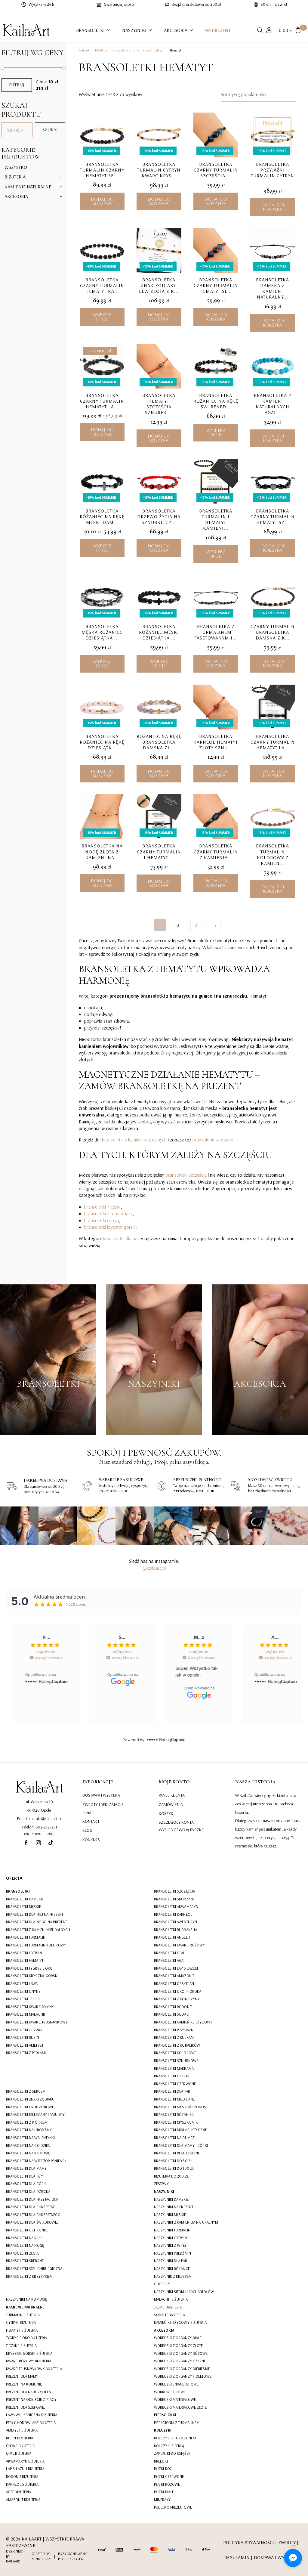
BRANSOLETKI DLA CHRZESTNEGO (33, 2215)
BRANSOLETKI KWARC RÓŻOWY (179, 1945)
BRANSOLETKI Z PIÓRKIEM (27, 2122)
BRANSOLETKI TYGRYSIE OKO (29, 1968)
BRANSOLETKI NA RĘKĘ (24, 2238)
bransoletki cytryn (102, 1220)
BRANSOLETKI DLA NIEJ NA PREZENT (35, 1914)
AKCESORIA (176, 30)
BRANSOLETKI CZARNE (172, 2076)
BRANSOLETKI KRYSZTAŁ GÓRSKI (32, 1976)
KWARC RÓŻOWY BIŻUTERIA (29, 2361)
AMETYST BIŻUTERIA (22, 2430)
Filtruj (17, 85)
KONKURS (91, 1840)
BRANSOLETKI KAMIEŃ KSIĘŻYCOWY (183, 2022)
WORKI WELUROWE (170, 2392)
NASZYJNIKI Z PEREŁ (170, 2245)
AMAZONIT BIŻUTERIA (23, 2500)
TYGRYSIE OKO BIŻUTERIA (26, 2338)
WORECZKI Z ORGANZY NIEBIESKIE (182, 2369)
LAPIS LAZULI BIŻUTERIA (25, 2469)
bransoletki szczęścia (186, 1175)
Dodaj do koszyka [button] (102, 201)
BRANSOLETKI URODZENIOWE (30, 2107)
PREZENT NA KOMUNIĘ (24, 2384)
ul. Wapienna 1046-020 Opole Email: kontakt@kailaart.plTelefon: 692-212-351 (39, 1814)
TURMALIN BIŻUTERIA (23, 2315)
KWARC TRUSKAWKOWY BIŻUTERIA (34, 2369)
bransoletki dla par (121, 1238)
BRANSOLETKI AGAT (169, 1960)
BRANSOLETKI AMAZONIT (174, 1976)
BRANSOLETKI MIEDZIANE (174, 2099)
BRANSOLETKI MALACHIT (26, 2014)
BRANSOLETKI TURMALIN (26, 1937)
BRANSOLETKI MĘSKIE (23, 1906)
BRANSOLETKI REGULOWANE (177, 2153)
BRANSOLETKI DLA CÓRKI (26, 2184)
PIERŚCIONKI (165, 2415)
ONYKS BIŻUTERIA (20, 2446)
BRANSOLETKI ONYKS (23, 1991)
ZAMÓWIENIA (171, 1804)
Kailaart (84, 50)
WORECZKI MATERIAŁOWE (175, 2399)
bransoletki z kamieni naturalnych (134, 1140)
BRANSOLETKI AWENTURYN (176, 1922)
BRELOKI (161, 2461)
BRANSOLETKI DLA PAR (172, 2091)
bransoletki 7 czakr (103, 1207)
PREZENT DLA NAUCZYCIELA (28, 2392)
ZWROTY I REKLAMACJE (103, 1804)
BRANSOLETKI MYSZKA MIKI (176, 2122)
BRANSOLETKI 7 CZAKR (24, 2030)
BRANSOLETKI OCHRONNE (27, 2230)
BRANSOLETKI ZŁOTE (23, 2253)
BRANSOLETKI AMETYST (25, 2045)
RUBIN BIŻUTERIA (20, 2438)
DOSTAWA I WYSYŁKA (101, 1795)
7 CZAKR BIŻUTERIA (21, 2345)
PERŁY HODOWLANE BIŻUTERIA (31, 2423)
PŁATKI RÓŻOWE (167, 2484)
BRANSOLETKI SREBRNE (25, 2261)
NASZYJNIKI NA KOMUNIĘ (26, 2299)
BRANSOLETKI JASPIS (23, 1999)
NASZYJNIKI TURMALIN (172, 2230)
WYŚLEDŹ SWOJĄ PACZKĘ (181, 1830)
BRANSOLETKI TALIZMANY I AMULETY (35, 2114)
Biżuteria (101, 50)
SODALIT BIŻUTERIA (169, 2315)
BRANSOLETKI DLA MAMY (26, 2168)
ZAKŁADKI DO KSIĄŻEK (172, 2453)
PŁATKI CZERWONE (169, 2476)
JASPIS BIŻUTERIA (168, 2307)
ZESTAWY (161, 2184)
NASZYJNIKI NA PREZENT (174, 2207)
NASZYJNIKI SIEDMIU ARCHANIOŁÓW (184, 2292)
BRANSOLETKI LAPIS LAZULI (176, 1968)
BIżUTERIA (15, 177)
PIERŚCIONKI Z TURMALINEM (177, 2423)
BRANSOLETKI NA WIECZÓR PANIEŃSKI (37, 2161)
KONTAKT (91, 1821)
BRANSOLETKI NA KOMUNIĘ (28, 2153)
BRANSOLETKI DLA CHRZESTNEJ (31, 2207)
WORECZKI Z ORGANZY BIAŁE (178, 2338)
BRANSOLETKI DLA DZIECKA (28, 2191)
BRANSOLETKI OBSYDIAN (174, 1983)
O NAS (88, 1813)
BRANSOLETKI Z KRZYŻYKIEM (29, 2276)
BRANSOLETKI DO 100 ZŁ (174, 2168)
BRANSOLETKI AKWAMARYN (176, 1906)
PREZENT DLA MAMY (22, 2376)
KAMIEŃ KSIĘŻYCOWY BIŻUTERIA (180, 2322)
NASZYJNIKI (134, 30)
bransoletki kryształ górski (110, 1227)
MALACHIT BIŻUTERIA (171, 2299)
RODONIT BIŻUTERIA (22, 2476)
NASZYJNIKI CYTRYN (170, 2238)
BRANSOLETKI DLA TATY (25, 2176)
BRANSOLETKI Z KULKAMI (174, 2037)
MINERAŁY (162, 2500)
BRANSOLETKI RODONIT (173, 2007)
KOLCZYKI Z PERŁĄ (169, 2446)
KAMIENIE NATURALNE (28, 187)
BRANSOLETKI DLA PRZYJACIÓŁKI (33, 2199)
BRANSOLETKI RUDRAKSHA (176, 1930)
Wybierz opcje (102, 317)
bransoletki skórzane (213, 1140)
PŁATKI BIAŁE (164, 2492)
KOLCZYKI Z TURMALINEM (175, 2438)
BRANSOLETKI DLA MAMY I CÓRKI (181, 2145)
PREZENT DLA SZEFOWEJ (26, 2407)
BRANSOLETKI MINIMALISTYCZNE (180, 2130)
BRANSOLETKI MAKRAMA (174, 2068)
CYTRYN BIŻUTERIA (21, 2322)
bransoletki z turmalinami (108, 1213)
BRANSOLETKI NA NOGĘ (25, 2245)
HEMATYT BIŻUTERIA (22, 2330)
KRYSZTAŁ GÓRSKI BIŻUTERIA (29, 2353)
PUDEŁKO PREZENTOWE (173, 2507)
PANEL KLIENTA (172, 1795)
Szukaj (50, 130)
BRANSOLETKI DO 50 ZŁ (173, 2161)
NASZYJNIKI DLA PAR (171, 2261)
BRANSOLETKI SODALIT (172, 2014)
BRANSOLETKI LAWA (22, 1983)
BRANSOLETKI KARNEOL (173, 1914)
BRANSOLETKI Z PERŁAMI (26, 2053)
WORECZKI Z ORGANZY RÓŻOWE (181, 2353)
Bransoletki (120, 50)
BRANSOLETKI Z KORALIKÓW (177, 2045)
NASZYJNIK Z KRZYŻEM (173, 2276)
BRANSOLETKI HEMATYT (25, 1960)
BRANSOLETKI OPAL (170, 1953)
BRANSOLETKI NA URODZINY (29, 2130)
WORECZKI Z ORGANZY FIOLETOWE (183, 2376)
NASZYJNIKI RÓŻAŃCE (172, 2268)
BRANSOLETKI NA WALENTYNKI (31, 2138)
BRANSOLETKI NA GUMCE (174, 2138)
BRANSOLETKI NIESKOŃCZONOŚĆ (181, 2107)
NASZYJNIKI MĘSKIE (170, 2215)
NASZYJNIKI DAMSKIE (171, 2199)
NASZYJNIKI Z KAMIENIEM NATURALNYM (186, 2222)
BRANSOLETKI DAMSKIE (25, 1899)
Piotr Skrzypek (71, 2559)
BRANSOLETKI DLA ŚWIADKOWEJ (32, 2222)
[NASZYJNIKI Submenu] (152, 30)
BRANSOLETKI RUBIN (23, 2037)
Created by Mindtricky (41, 2556)
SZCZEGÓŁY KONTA (176, 1822)
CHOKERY (162, 2284)
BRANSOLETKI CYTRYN (24, 1953)
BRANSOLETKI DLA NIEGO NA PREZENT (36, 1922)
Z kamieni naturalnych (149, 50)
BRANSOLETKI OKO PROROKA (178, 1991)
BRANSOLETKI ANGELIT (172, 1937)
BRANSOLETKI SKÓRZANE (174, 1899)
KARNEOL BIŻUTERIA (22, 2484)
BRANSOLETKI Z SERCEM (26, 2091)
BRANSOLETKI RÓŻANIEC (174, 2114)
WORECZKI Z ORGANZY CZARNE (180, 2361)
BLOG (87, 1830)
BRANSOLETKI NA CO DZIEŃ (28, 2145)
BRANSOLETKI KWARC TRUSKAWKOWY (37, 2022)
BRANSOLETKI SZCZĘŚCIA (174, 1891)
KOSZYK (166, 1813)
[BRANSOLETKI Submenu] (110, 30)
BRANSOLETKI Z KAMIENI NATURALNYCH (38, 1930)
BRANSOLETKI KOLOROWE (175, 2053)
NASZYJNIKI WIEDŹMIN (172, 2253)
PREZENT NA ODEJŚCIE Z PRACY (31, 2399)
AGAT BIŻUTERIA (18, 2492)
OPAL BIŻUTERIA (19, 2453)
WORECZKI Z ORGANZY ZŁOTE (178, 2345)
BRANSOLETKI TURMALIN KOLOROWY (36, 1945)
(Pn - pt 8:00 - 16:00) (39, 1834)
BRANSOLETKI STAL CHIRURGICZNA (34, 2268)
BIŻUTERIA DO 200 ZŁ (171, 2176)
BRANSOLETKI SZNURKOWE (176, 2060)
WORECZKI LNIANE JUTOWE (176, 2384)
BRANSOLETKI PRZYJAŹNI (174, 2030)
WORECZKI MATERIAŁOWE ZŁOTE (180, 2407)
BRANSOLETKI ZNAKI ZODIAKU (30, 2099)
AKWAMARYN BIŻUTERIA (25, 2461)
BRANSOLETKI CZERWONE (175, 2084)
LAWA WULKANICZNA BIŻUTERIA (32, 2415)
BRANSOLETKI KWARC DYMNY (30, 2007)
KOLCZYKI (163, 2430)
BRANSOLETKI (90, 30)
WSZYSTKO (16, 167)
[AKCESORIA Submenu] (193, 30)
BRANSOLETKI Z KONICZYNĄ (177, 1999)
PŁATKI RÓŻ (163, 2469)
